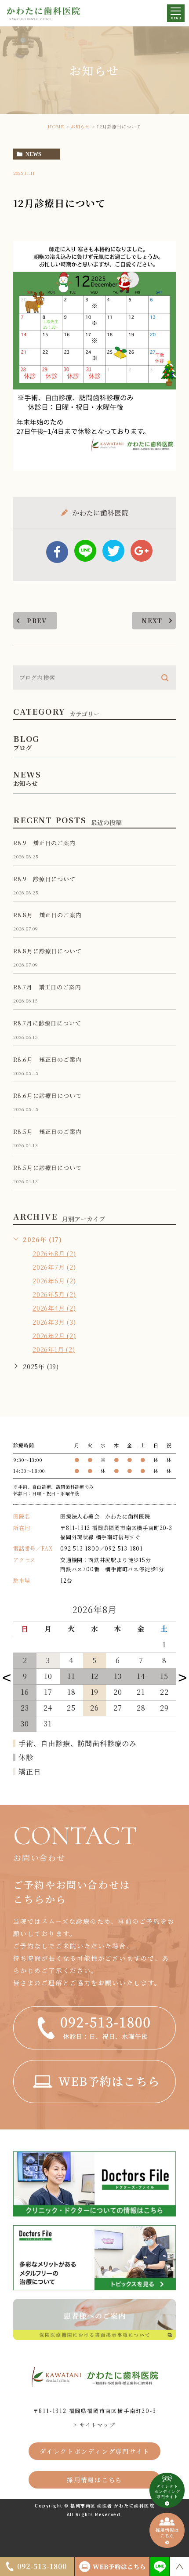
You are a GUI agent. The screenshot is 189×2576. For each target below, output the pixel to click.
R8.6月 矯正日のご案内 (47, 1059)
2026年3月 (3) (54, 1322)
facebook (57, 552)
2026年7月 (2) (54, 1267)
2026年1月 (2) (54, 1349)
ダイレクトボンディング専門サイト (95, 2451)
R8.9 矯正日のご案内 (44, 843)
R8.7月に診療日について (47, 1023)
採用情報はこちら (94, 2480)
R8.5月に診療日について (47, 1168)
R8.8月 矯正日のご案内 (47, 915)
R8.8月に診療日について (47, 951)
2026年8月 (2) (54, 1253)
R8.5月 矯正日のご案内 (47, 1132)
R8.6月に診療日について (47, 1095)
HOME (56, 126)
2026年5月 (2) (54, 1294)
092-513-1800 (80, 1548)
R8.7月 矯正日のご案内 (47, 987)
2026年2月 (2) (54, 1335)
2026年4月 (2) (54, 1308)
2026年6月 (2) (54, 1281)
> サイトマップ (94, 2425)
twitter (113, 551)
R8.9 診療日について (44, 879)
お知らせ (80, 126)
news (33, 154)
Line (85, 551)
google (142, 551)
